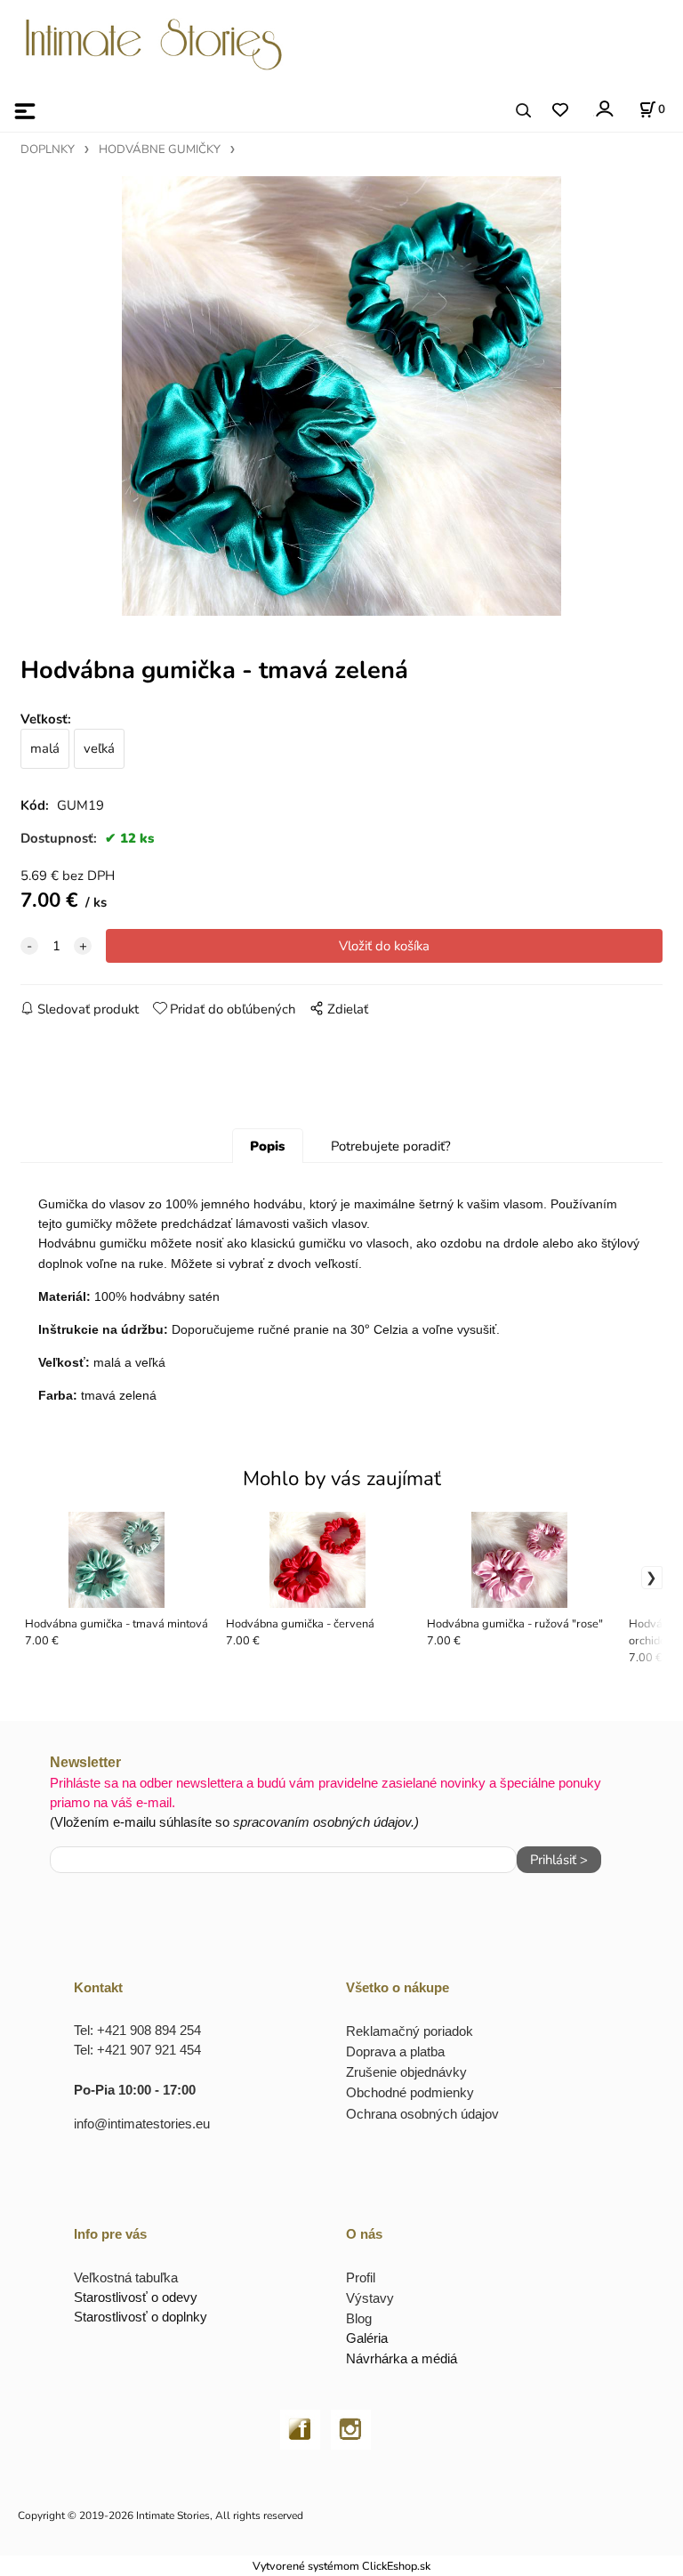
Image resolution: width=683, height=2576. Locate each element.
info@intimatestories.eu (142, 2124)
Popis (267, 1146)
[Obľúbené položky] (560, 111)
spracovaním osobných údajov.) (326, 1822)
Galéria (367, 2338)
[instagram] (351, 2428)
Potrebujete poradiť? (391, 1146)
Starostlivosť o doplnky (141, 2317)
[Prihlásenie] (603, 109)
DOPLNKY (48, 149)
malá (45, 748)
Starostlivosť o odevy (136, 2297)
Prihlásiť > (559, 1860)
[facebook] (300, 2428)
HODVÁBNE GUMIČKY (160, 149)
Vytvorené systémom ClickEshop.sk (341, 2566)
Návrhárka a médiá (402, 2358)
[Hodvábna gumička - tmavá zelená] (341, 396)
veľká (99, 748)
